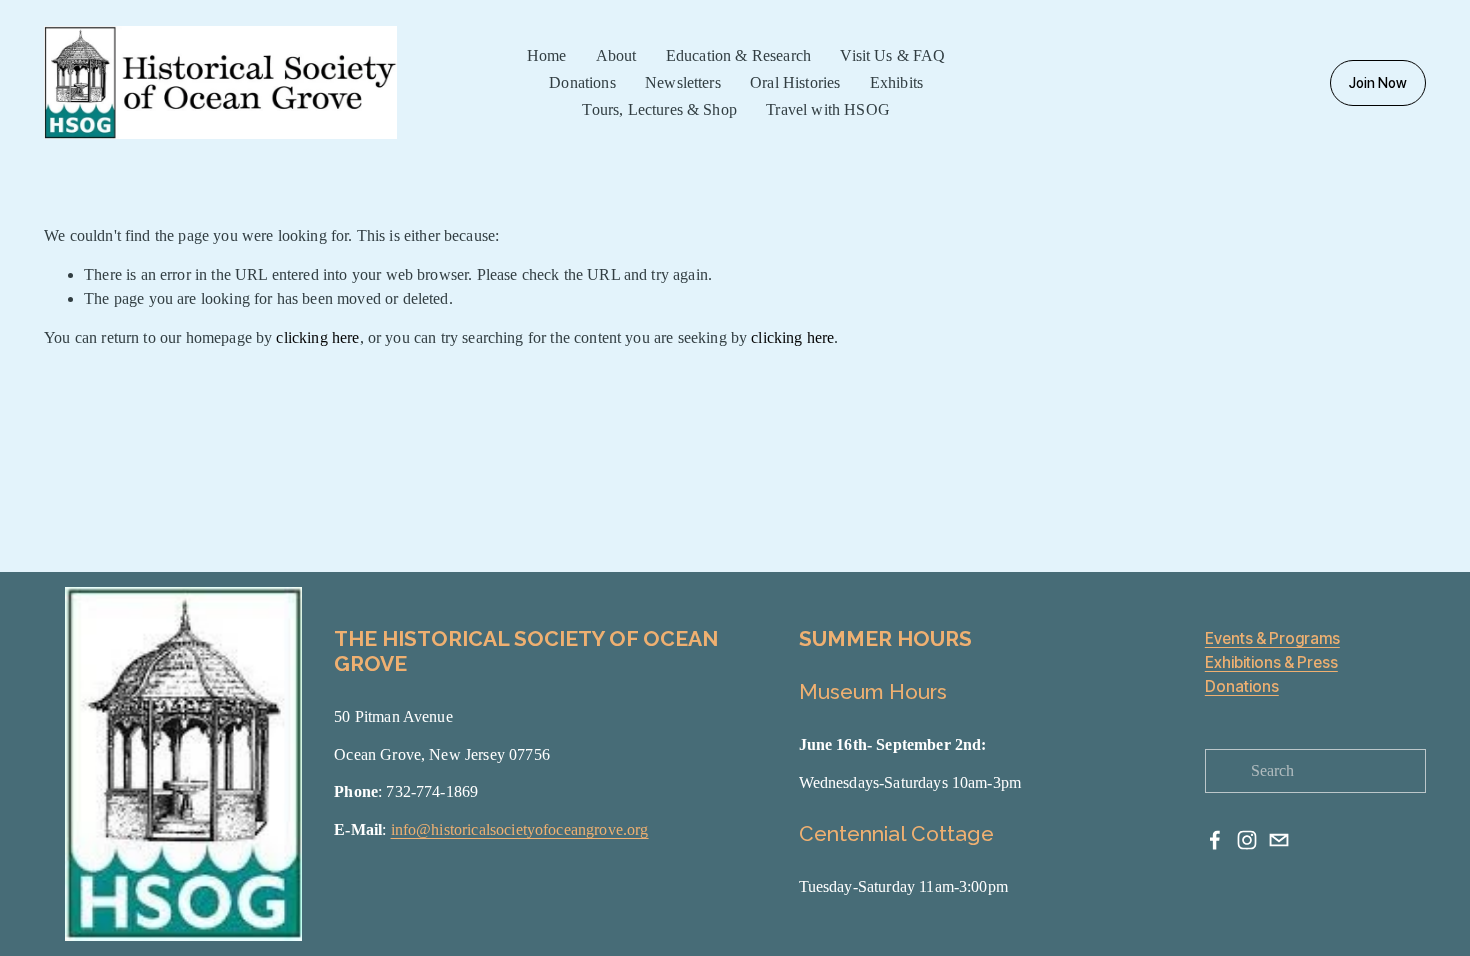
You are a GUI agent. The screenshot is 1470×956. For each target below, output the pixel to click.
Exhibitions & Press (1271, 663)
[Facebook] (1215, 840)
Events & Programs (1272, 639)
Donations (1242, 687)
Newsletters (683, 82)
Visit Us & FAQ (892, 55)
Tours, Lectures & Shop (659, 109)
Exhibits (896, 82)
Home (547, 55)
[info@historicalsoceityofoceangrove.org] (1279, 840)
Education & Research (738, 55)
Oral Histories (795, 82)
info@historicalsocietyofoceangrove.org (520, 829)
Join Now (1378, 83)
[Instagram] (1247, 840)
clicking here (317, 337)
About (616, 55)
